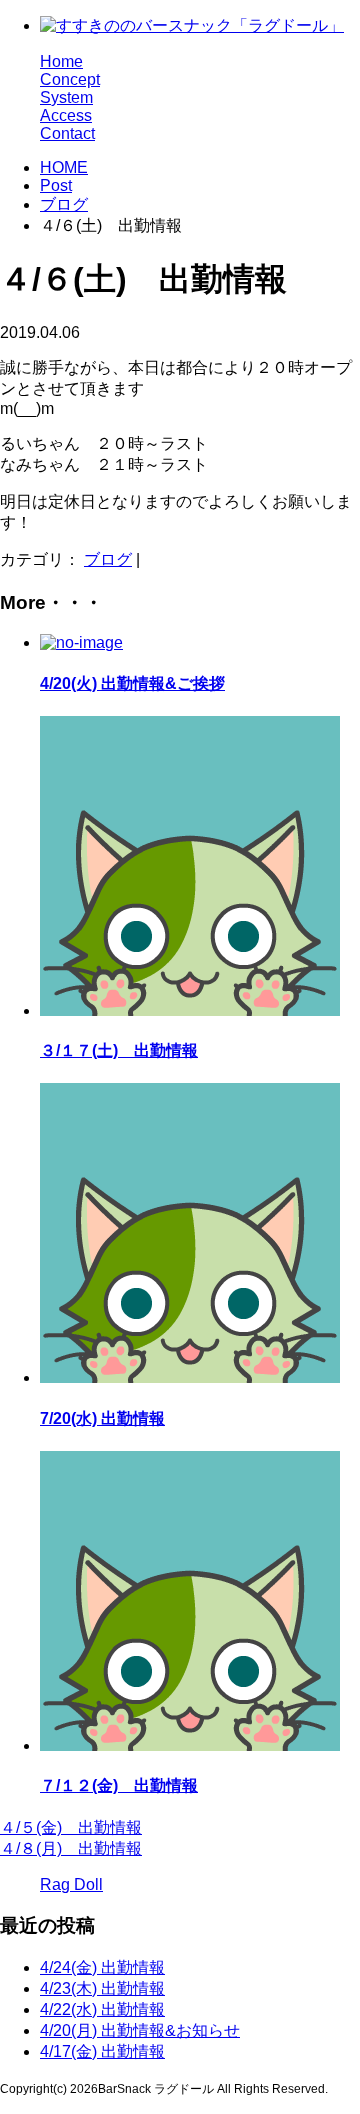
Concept (70, 79)
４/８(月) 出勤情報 (71, 1848)
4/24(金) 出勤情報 (102, 1967)
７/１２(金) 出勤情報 (119, 1785)
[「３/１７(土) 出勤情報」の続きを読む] (190, 1010)
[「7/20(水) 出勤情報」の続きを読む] (190, 1377)
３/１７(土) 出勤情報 (119, 1050)
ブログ (64, 204)
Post (56, 185)
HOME (64, 167)
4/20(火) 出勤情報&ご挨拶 (132, 683)
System (66, 97)
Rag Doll (71, 1884)
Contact (67, 133)
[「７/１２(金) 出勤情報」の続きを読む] (190, 1745)
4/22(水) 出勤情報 (102, 2009)
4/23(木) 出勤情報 (102, 1988)
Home (61, 61)
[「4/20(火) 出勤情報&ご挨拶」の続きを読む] (81, 642)
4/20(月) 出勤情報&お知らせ (140, 2030)
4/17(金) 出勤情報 (102, 2051)
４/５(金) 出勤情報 (71, 1827)
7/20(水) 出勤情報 (102, 1418)
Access (66, 115)
